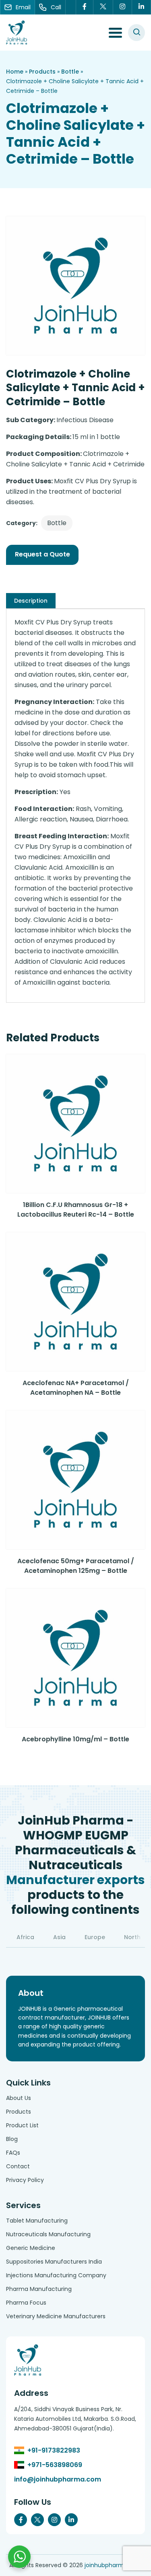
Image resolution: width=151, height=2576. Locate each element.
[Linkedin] (142, 7)
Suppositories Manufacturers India (54, 2262)
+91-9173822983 (54, 2450)
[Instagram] (123, 7)
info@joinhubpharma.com (58, 2479)
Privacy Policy (25, 2180)
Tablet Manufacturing (37, 2221)
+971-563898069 (55, 2465)
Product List (22, 2125)
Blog (12, 2139)
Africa (25, 1937)
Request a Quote (42, 554)
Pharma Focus (26, 2303)
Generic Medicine (31, 2248)
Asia (59, 1937)
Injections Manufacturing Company (56, 2275)
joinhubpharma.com (113, 2565)
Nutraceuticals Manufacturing (48, 2234)
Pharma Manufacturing (39, 2289)
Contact (18, 2166)
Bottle (70, 72)
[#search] (137, 33)
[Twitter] (103, 7)
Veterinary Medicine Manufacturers (56, 2316)
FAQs (13, 2153)
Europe (95, 1937)
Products (42, 72)
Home (15, 72)
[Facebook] (85, 7)
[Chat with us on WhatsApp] (19, 2557)
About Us (19, 2098)
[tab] (31, 601)
